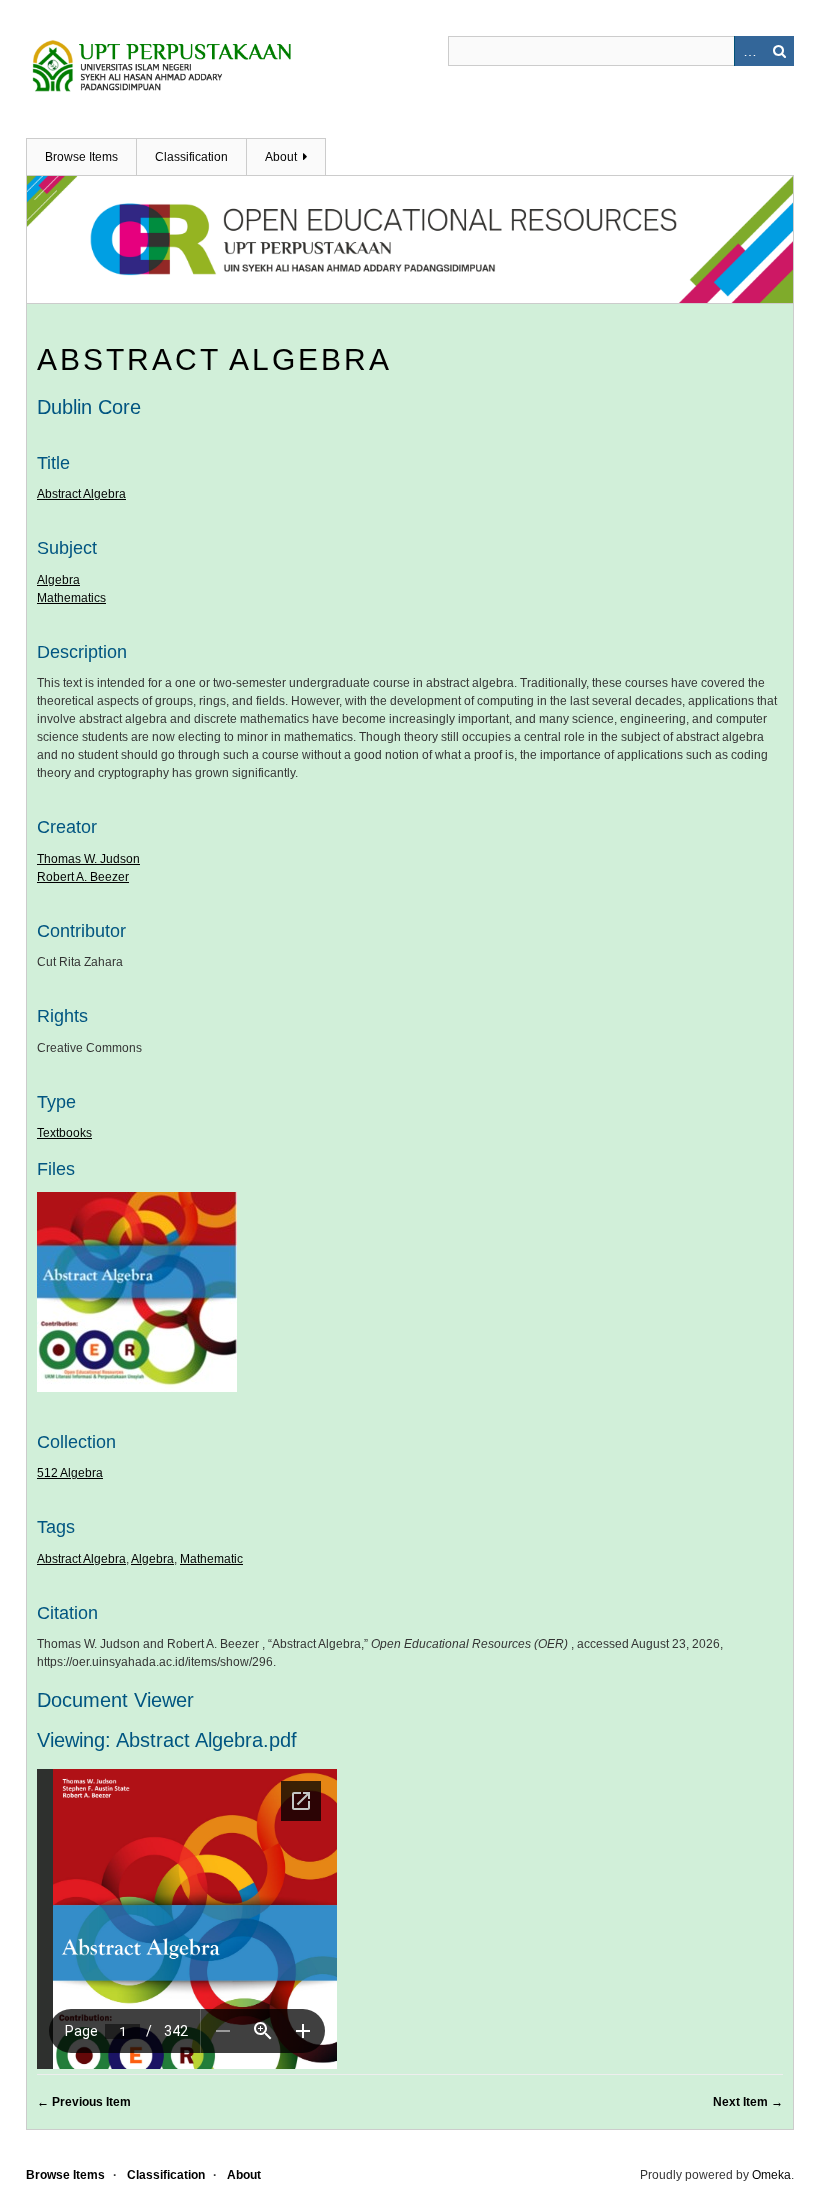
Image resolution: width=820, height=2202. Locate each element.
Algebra (58, 580)
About (281, 157)
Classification (191, 157)
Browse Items (81, 157)
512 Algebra (70, 1473)
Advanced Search (749, 51)
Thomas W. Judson (88, 859)
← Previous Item (84, 2102)
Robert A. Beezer (83, 877)
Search (779, 51)
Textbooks (64, 1133)
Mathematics (71, 598)
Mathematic (211, 1559)
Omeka (771, 2175)
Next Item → (748, 2102)
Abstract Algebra (214, 359)
